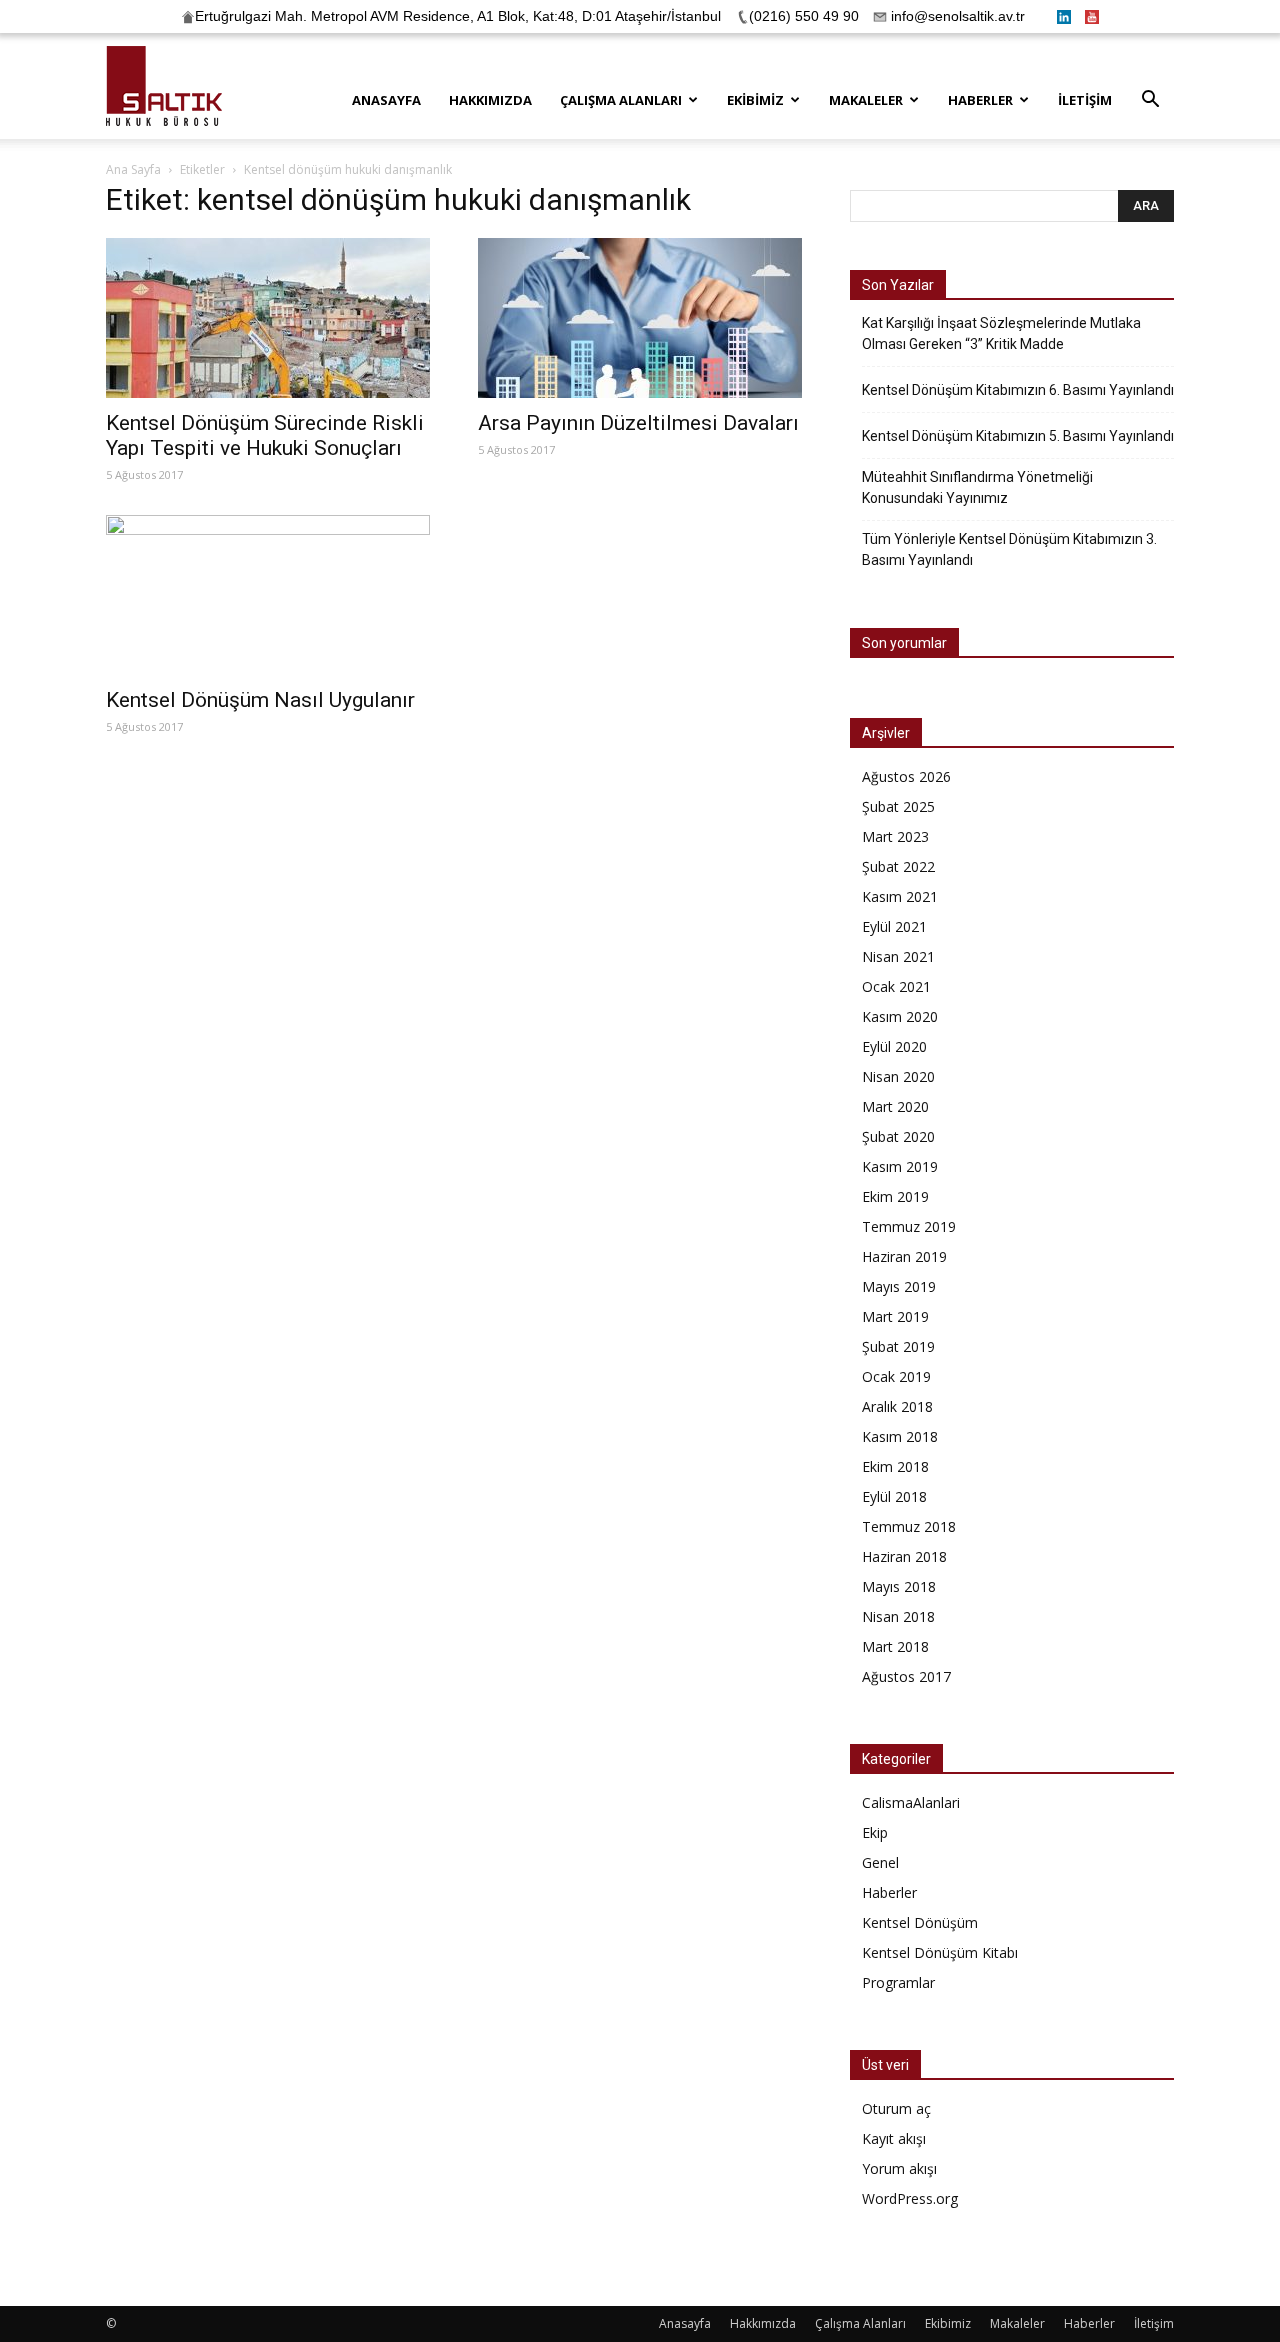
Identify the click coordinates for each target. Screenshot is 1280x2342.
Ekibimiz (755, 100)
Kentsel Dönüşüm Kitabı (940, 1952)
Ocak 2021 (896, 986)
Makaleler (866, 100)
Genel (880, 1862)
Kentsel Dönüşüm (920, 1922)
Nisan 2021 (898, 956)
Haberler (980, 100)
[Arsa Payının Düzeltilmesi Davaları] (640, 318)
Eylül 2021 (894, 926)
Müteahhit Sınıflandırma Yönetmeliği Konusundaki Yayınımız (977, 487)
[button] (1150, 101)
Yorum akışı (899, 2168)
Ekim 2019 (895, 1196)
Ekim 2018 (895, 1466)
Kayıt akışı (894, 2138)
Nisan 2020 (898, 1076)
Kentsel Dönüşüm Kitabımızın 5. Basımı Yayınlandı (1018, 436)
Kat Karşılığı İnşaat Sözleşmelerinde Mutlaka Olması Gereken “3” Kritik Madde (1001, 333)
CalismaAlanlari (911, 1802)
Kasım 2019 (900, 1166)
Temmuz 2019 (909, 1226)
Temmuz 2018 (909, 1526)
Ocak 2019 (896, 1376)
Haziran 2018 (904, 1556)
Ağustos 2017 (906, 1676)
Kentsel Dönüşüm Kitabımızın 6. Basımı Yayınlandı (1018, 390)
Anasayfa (386, 100)
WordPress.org (910, 2198)
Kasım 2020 (900, 1016)
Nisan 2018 (898, 1616)
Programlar (898, 1982)
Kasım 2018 (900, 1436)
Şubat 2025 (898, 806)
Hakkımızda (490, 100)
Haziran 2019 (904, 1256)
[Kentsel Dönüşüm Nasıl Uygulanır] (268, 595)
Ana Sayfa (133, 169)
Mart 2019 (895, 1316)
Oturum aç (896, 2108)
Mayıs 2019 (899, 1286)
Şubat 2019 (898, 1346)
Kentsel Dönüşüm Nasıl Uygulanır (260, 700)
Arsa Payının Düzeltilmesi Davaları (638, 423)
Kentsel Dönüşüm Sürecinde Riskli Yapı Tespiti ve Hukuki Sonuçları (265, 435)
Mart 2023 (895, 836)
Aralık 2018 (897, 1406)
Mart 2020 (895, 1106)
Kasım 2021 (900, 896)
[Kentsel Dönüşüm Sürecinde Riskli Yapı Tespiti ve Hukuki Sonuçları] (268, 318)
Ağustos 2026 (906, 776)
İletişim (1085, 100)
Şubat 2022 (898, 866)
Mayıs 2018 (899, 1586)
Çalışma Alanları (621, 100)
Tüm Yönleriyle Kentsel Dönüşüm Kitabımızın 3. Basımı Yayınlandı (1009, 549)
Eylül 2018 (894, 1496)
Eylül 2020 (894, 1046)
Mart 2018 (895, 1646)
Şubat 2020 (898, 1136)
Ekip (875, 1832)
